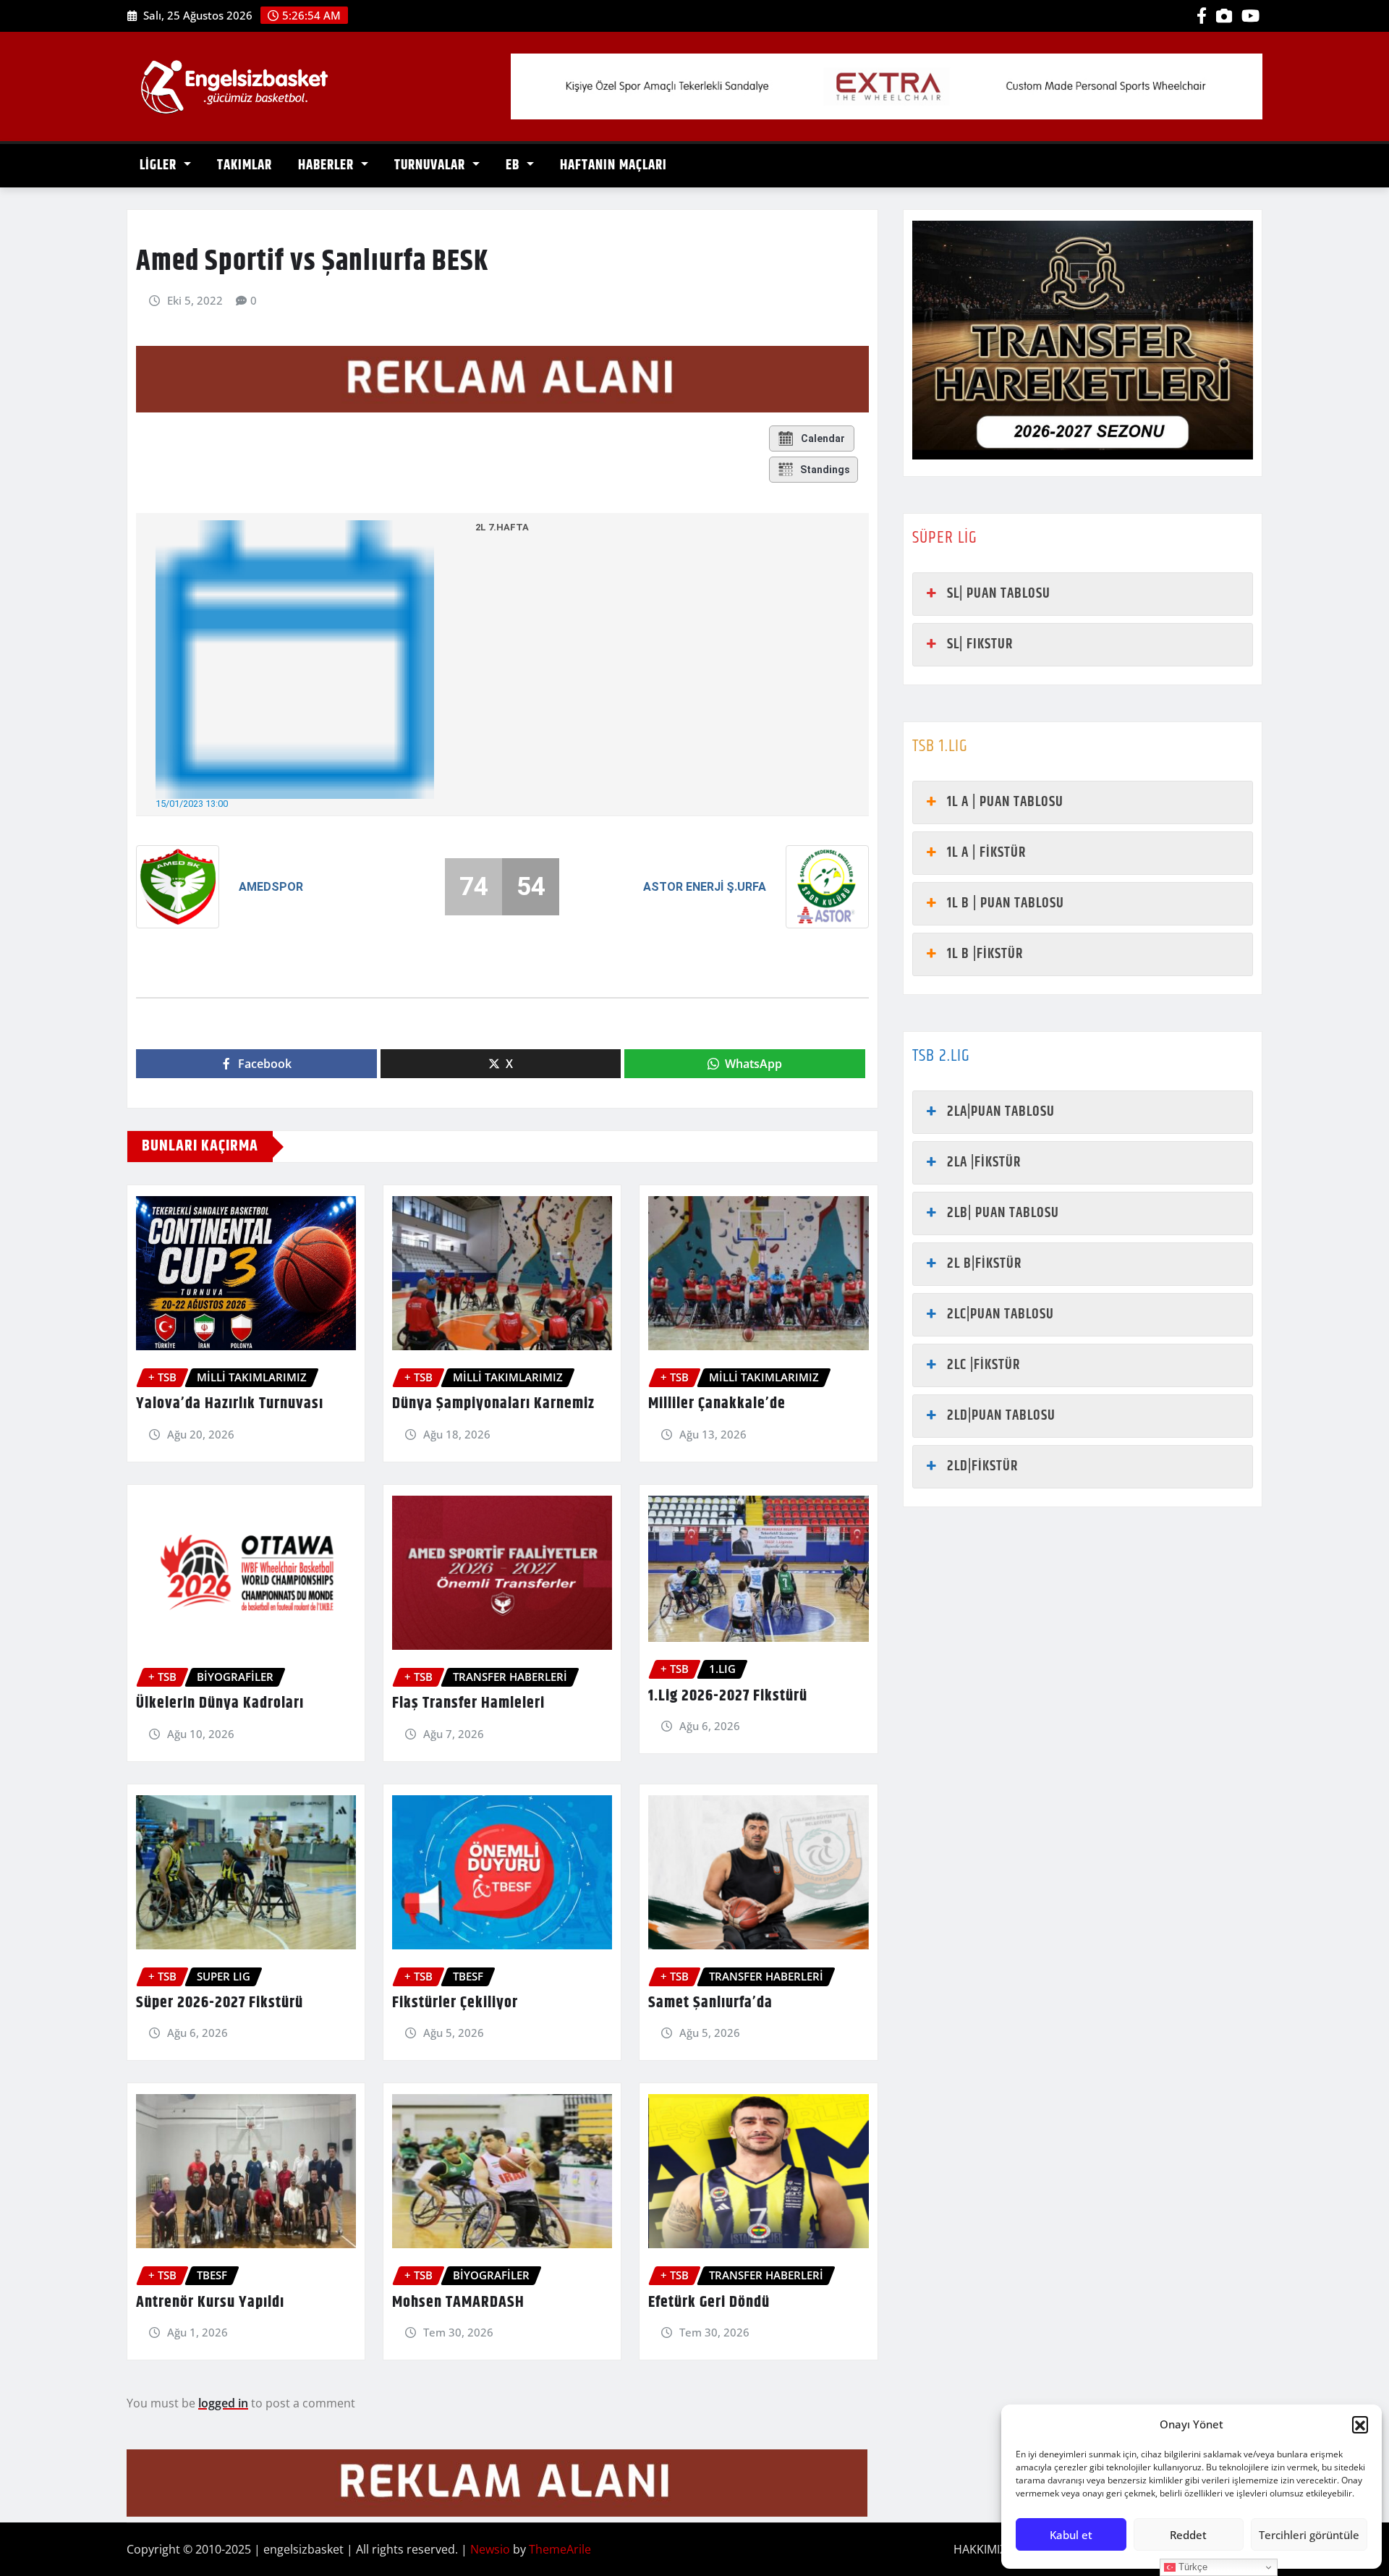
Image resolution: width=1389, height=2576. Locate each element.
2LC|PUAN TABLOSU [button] (1001, 1314)
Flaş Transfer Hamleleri (468, 1703)
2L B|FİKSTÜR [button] (984, 1264)
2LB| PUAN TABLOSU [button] (1003, 1213)
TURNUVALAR (432, 165)
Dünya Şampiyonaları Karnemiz (493, 1404)
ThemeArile (560, 2549)
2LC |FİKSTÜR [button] (984, 1365)
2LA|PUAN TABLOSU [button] (1001, 1112)
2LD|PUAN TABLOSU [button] (1001, 1416)
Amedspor (271, 887)
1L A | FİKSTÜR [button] (986, 853)
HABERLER (328, 165)
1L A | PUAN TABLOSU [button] (1005, 802)
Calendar (823, 438)
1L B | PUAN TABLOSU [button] (1006, 903)
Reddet (1188, 2535)
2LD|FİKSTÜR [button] (982, 1466)
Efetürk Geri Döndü (709, 2302)
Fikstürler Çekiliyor (455, 2003)
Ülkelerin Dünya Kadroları (220, 1703)
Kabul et (1071, 2535)
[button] (1360, 2424)
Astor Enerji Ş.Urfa (705, 887)
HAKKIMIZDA (988, 2549)
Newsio (490, 2549)
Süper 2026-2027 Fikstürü (220, 2003)
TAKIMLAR (245, 165)
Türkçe (1192, 2567)
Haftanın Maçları (613, 165)
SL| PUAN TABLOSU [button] (999, 594)
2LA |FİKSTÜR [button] (984, 1162)
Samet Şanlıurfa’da (710, 2003)
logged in (223, 2403)
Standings (825, 470)
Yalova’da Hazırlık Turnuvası (230, 1404)
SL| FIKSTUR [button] (980, 644)
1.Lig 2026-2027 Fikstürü (728, 1696)
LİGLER (160, 165)
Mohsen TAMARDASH (458, 2302)
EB (514, 165)
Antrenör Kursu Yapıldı (210, 2302)
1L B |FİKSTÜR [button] (985, 954)
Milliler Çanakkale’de (717, 1404)
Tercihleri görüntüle (1309, 2535)
